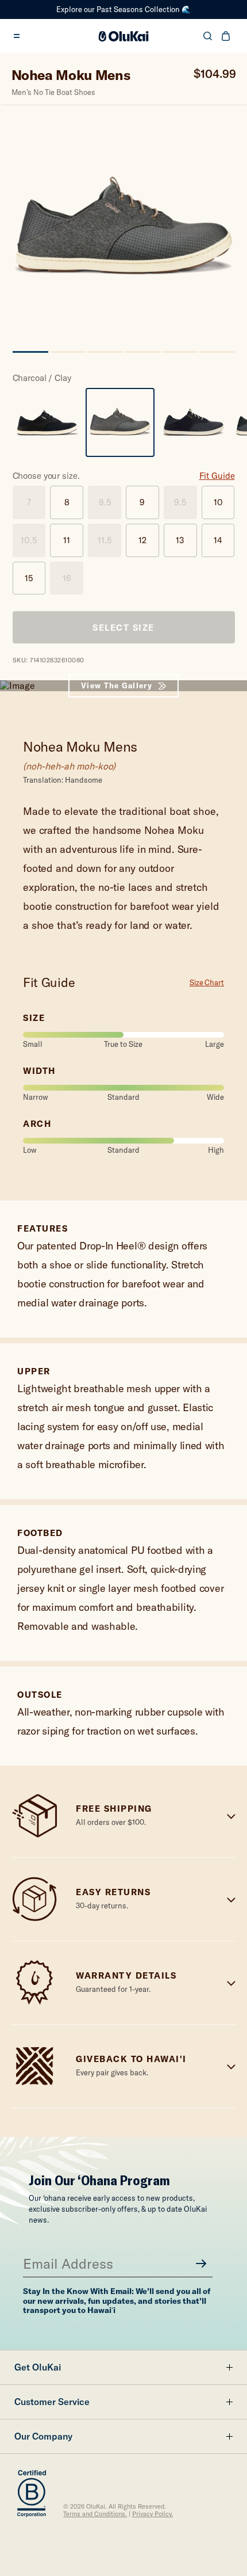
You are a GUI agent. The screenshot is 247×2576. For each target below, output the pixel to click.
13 (180, 540)
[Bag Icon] (226, 36)
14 (218, 540)
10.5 (29, 540)
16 (67, 578)
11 (67, 540)
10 (218, 502)
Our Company (43, 2436)
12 (142, 540)
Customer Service (52, 2402)
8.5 (105, 502)
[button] (30, 356)
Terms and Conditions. (95, 2514)
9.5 (180, 502)
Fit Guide (217, 476)
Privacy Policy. (153, 2514)
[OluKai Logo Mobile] (124, 36)
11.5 (105, 540)
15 (29, 578)
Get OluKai (38, 2367)
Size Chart (207, 983)
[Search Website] (208, 36)
